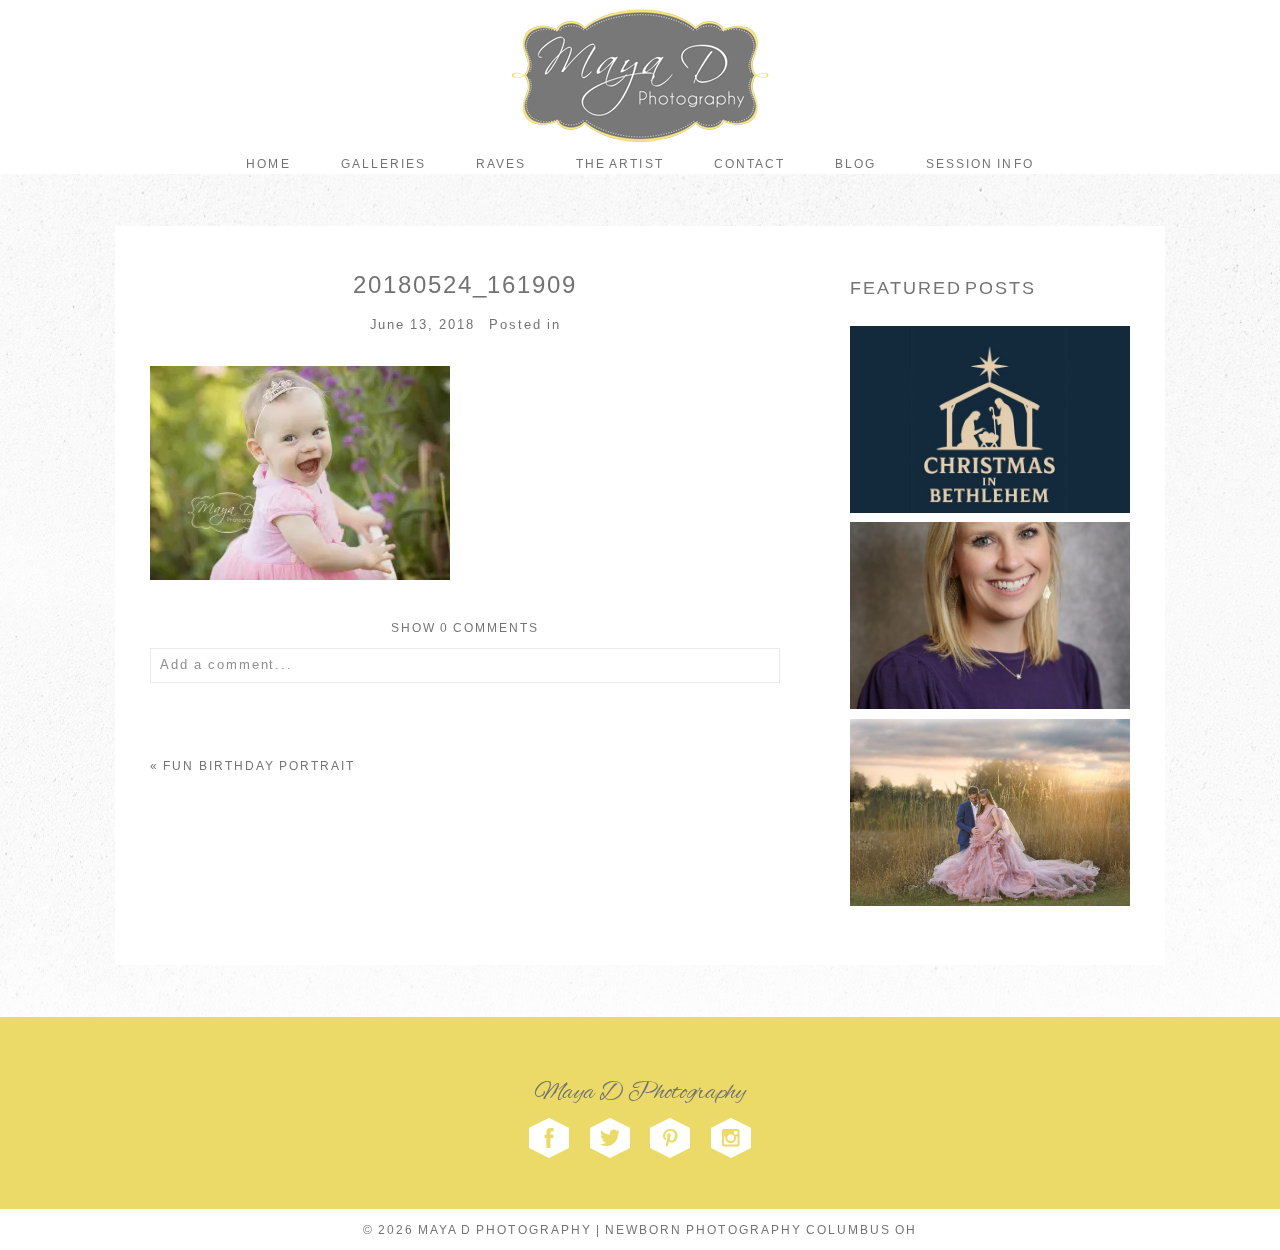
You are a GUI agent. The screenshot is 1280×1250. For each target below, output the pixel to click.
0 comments (465, 628)
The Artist (619, 164)
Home (268, 164)
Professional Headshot (988, 580)
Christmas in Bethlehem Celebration (988, 383)
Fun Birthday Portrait (259, 766)
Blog (855, 164)
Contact (749, 164)
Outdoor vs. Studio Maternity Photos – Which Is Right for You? (988, 776)
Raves (501, 164)
